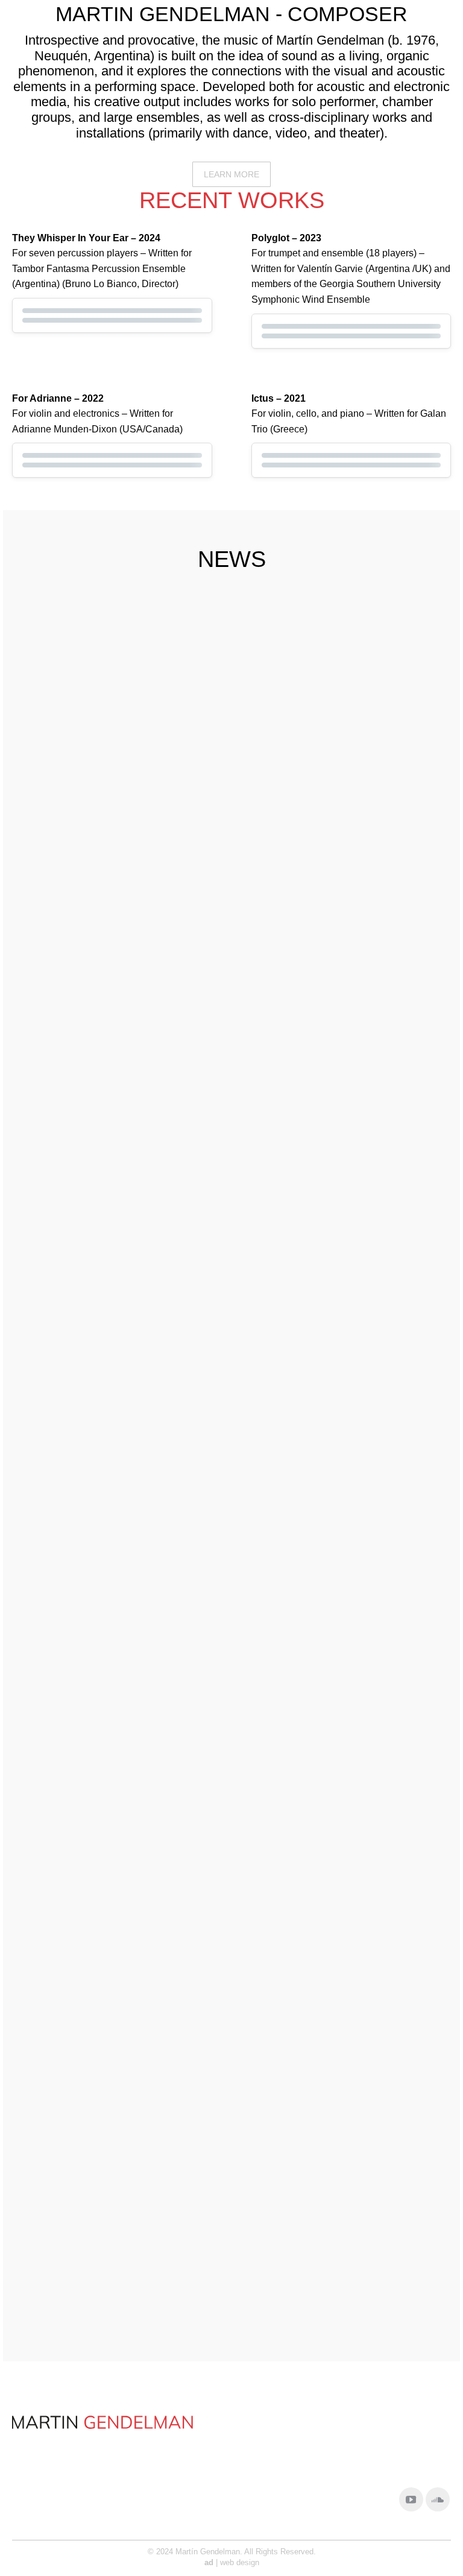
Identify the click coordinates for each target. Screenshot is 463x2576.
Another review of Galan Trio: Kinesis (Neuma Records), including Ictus (118, 2222)
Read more (47, 896)
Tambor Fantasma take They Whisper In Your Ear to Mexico (341, 1505)
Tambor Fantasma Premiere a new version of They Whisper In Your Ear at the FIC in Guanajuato (338, 824)
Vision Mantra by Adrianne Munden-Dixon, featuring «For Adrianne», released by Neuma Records (119, 1519)
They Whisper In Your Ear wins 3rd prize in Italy (106, 1178)
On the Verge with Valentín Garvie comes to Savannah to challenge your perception (118, 1881)
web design (240, 2562)
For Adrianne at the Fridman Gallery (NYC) (334, 1178)
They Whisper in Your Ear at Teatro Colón (333, 1874)
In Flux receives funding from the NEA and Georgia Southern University (118, 816)
